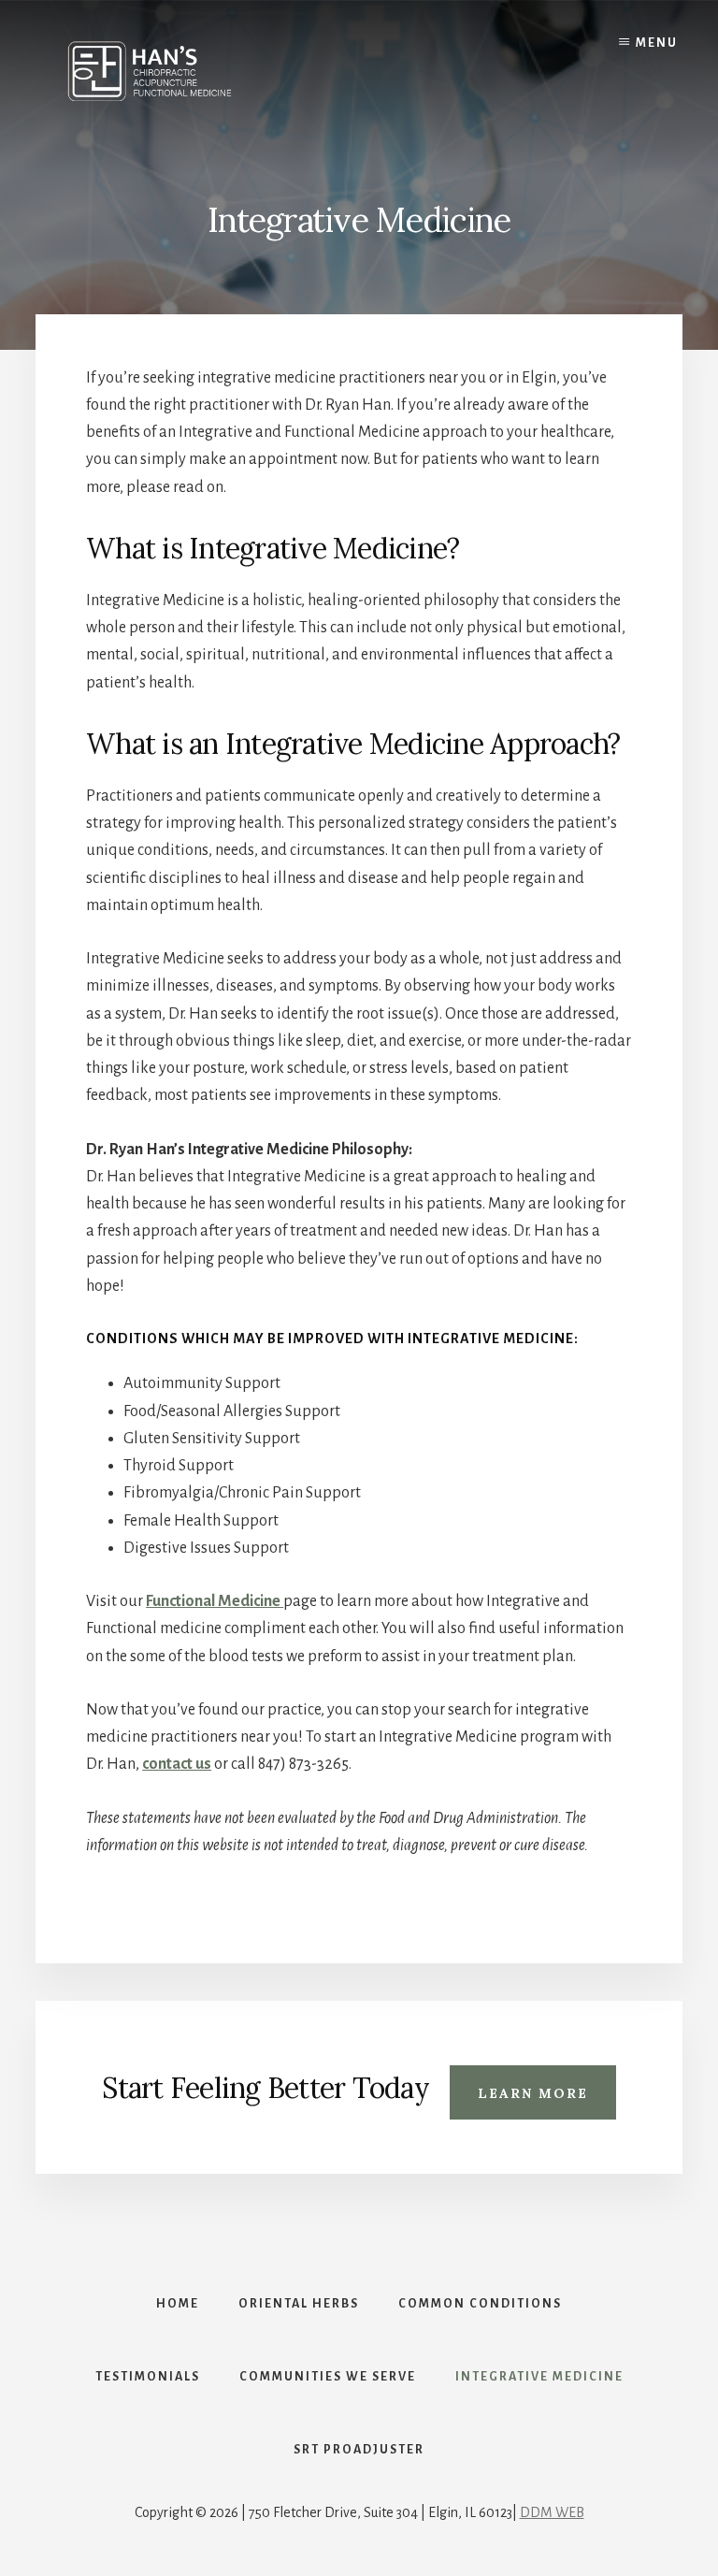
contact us (177, 1764)
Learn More (533, 2093)
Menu (657, 43)
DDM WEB (552, 2512)
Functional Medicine (215, 1601)
